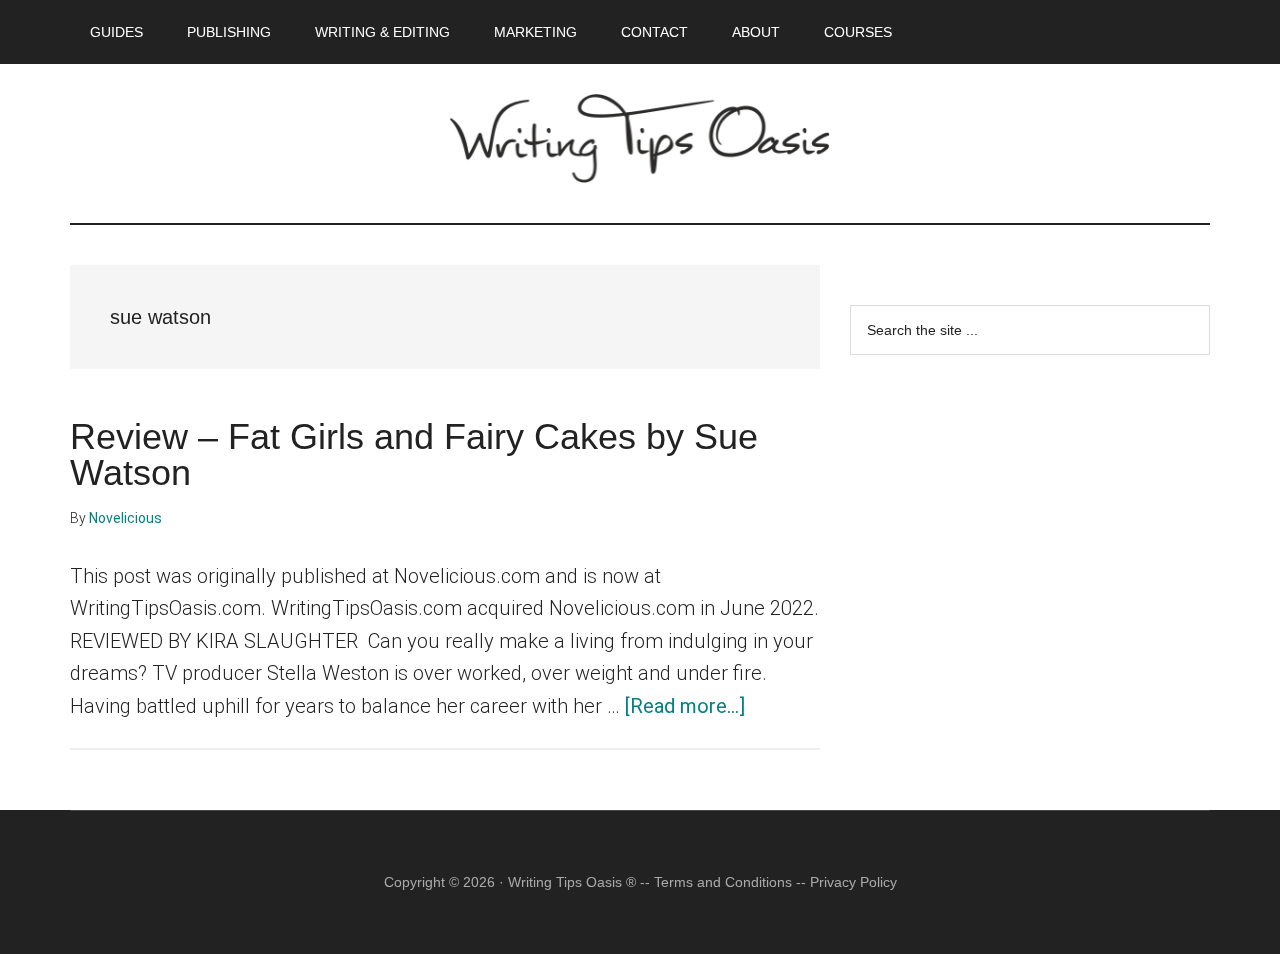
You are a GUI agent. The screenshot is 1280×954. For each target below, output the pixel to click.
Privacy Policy (853, 882)
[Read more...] (685, 706)
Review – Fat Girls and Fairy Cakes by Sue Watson (414, 454)
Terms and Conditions (723, 882)
